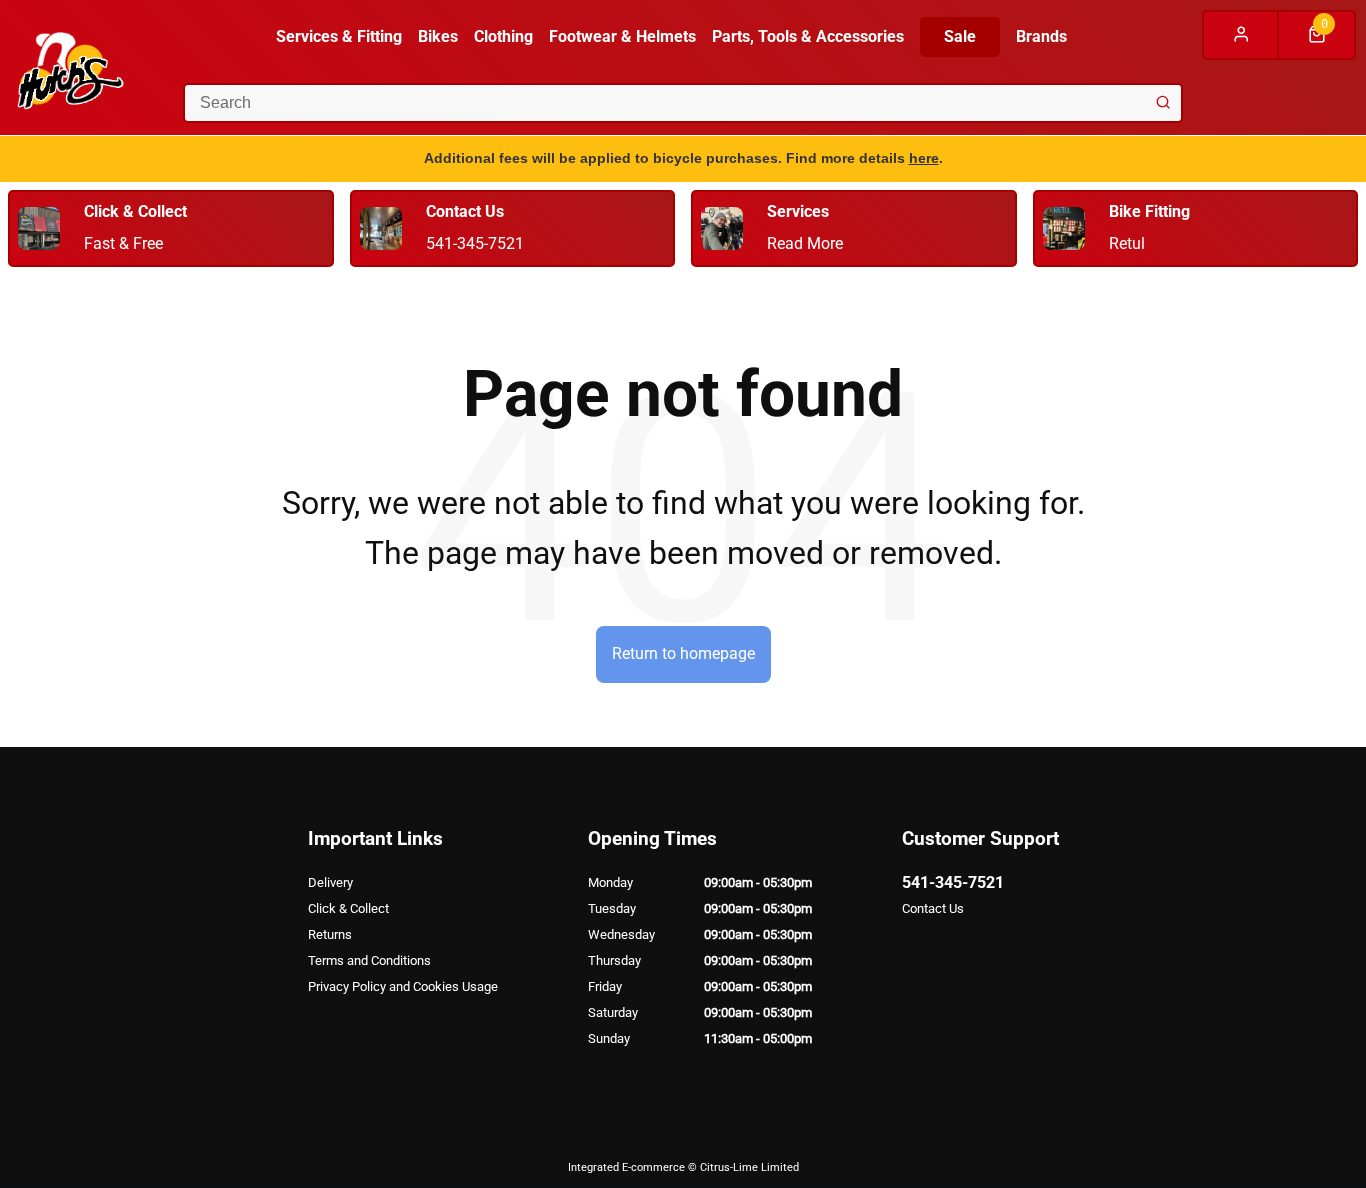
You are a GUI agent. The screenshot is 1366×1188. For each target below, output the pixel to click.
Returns (330, 934)
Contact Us (933, 908)
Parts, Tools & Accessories (808, 36)
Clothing (503, 36)
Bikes (438, 36)
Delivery (330, 882)
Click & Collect (348, 908)
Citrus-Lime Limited (749, 1167)
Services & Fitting (339, 36)
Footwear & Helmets (622, 36)
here (924, 158)
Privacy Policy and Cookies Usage (403, 986)
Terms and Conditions (369, 960)
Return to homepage (683, 653)
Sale (960, 36)
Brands (1041, 36)
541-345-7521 (953, 882)
